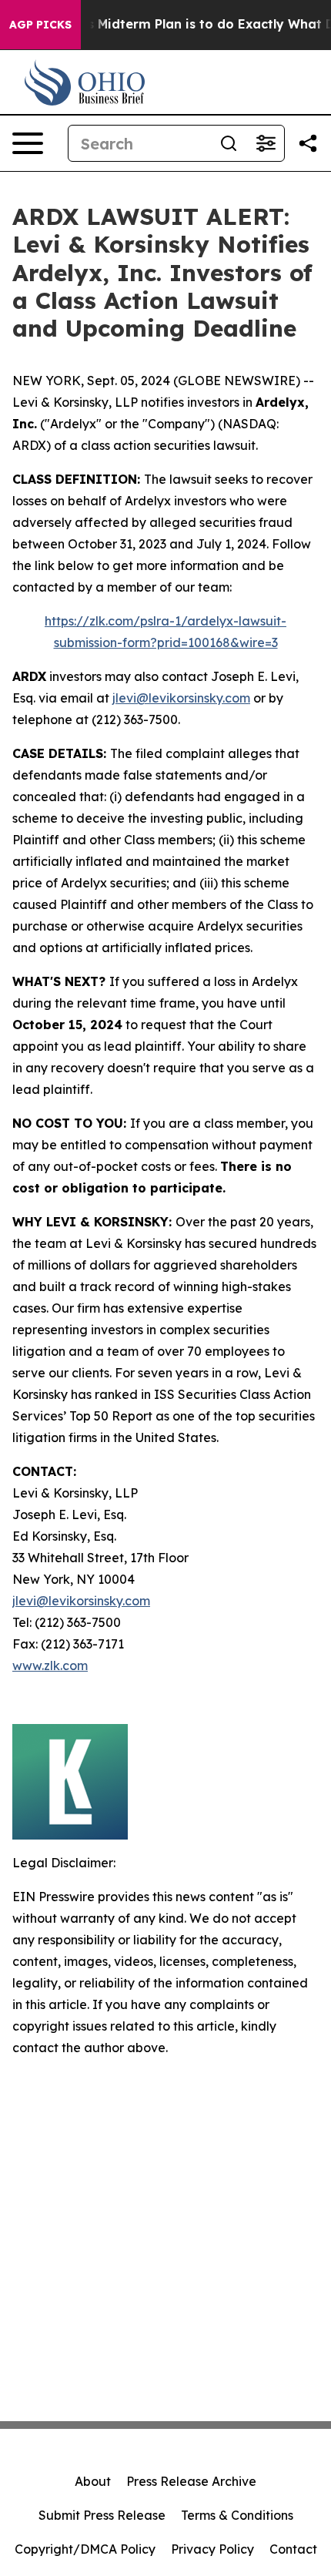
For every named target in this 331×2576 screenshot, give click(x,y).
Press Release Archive (191, 2481)
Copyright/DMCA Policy (85, 2549)
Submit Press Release (102, 2515)
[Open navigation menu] (28, 143)
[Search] (229, 143)
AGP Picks (40, 25)
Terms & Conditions (237, 2515)
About (93, 2481)
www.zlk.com (50, 1665)
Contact (293, 2549)
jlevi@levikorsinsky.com (181, 698)
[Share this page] (308, 143)
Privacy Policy (212, 2549)
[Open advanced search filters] (266, 143)
